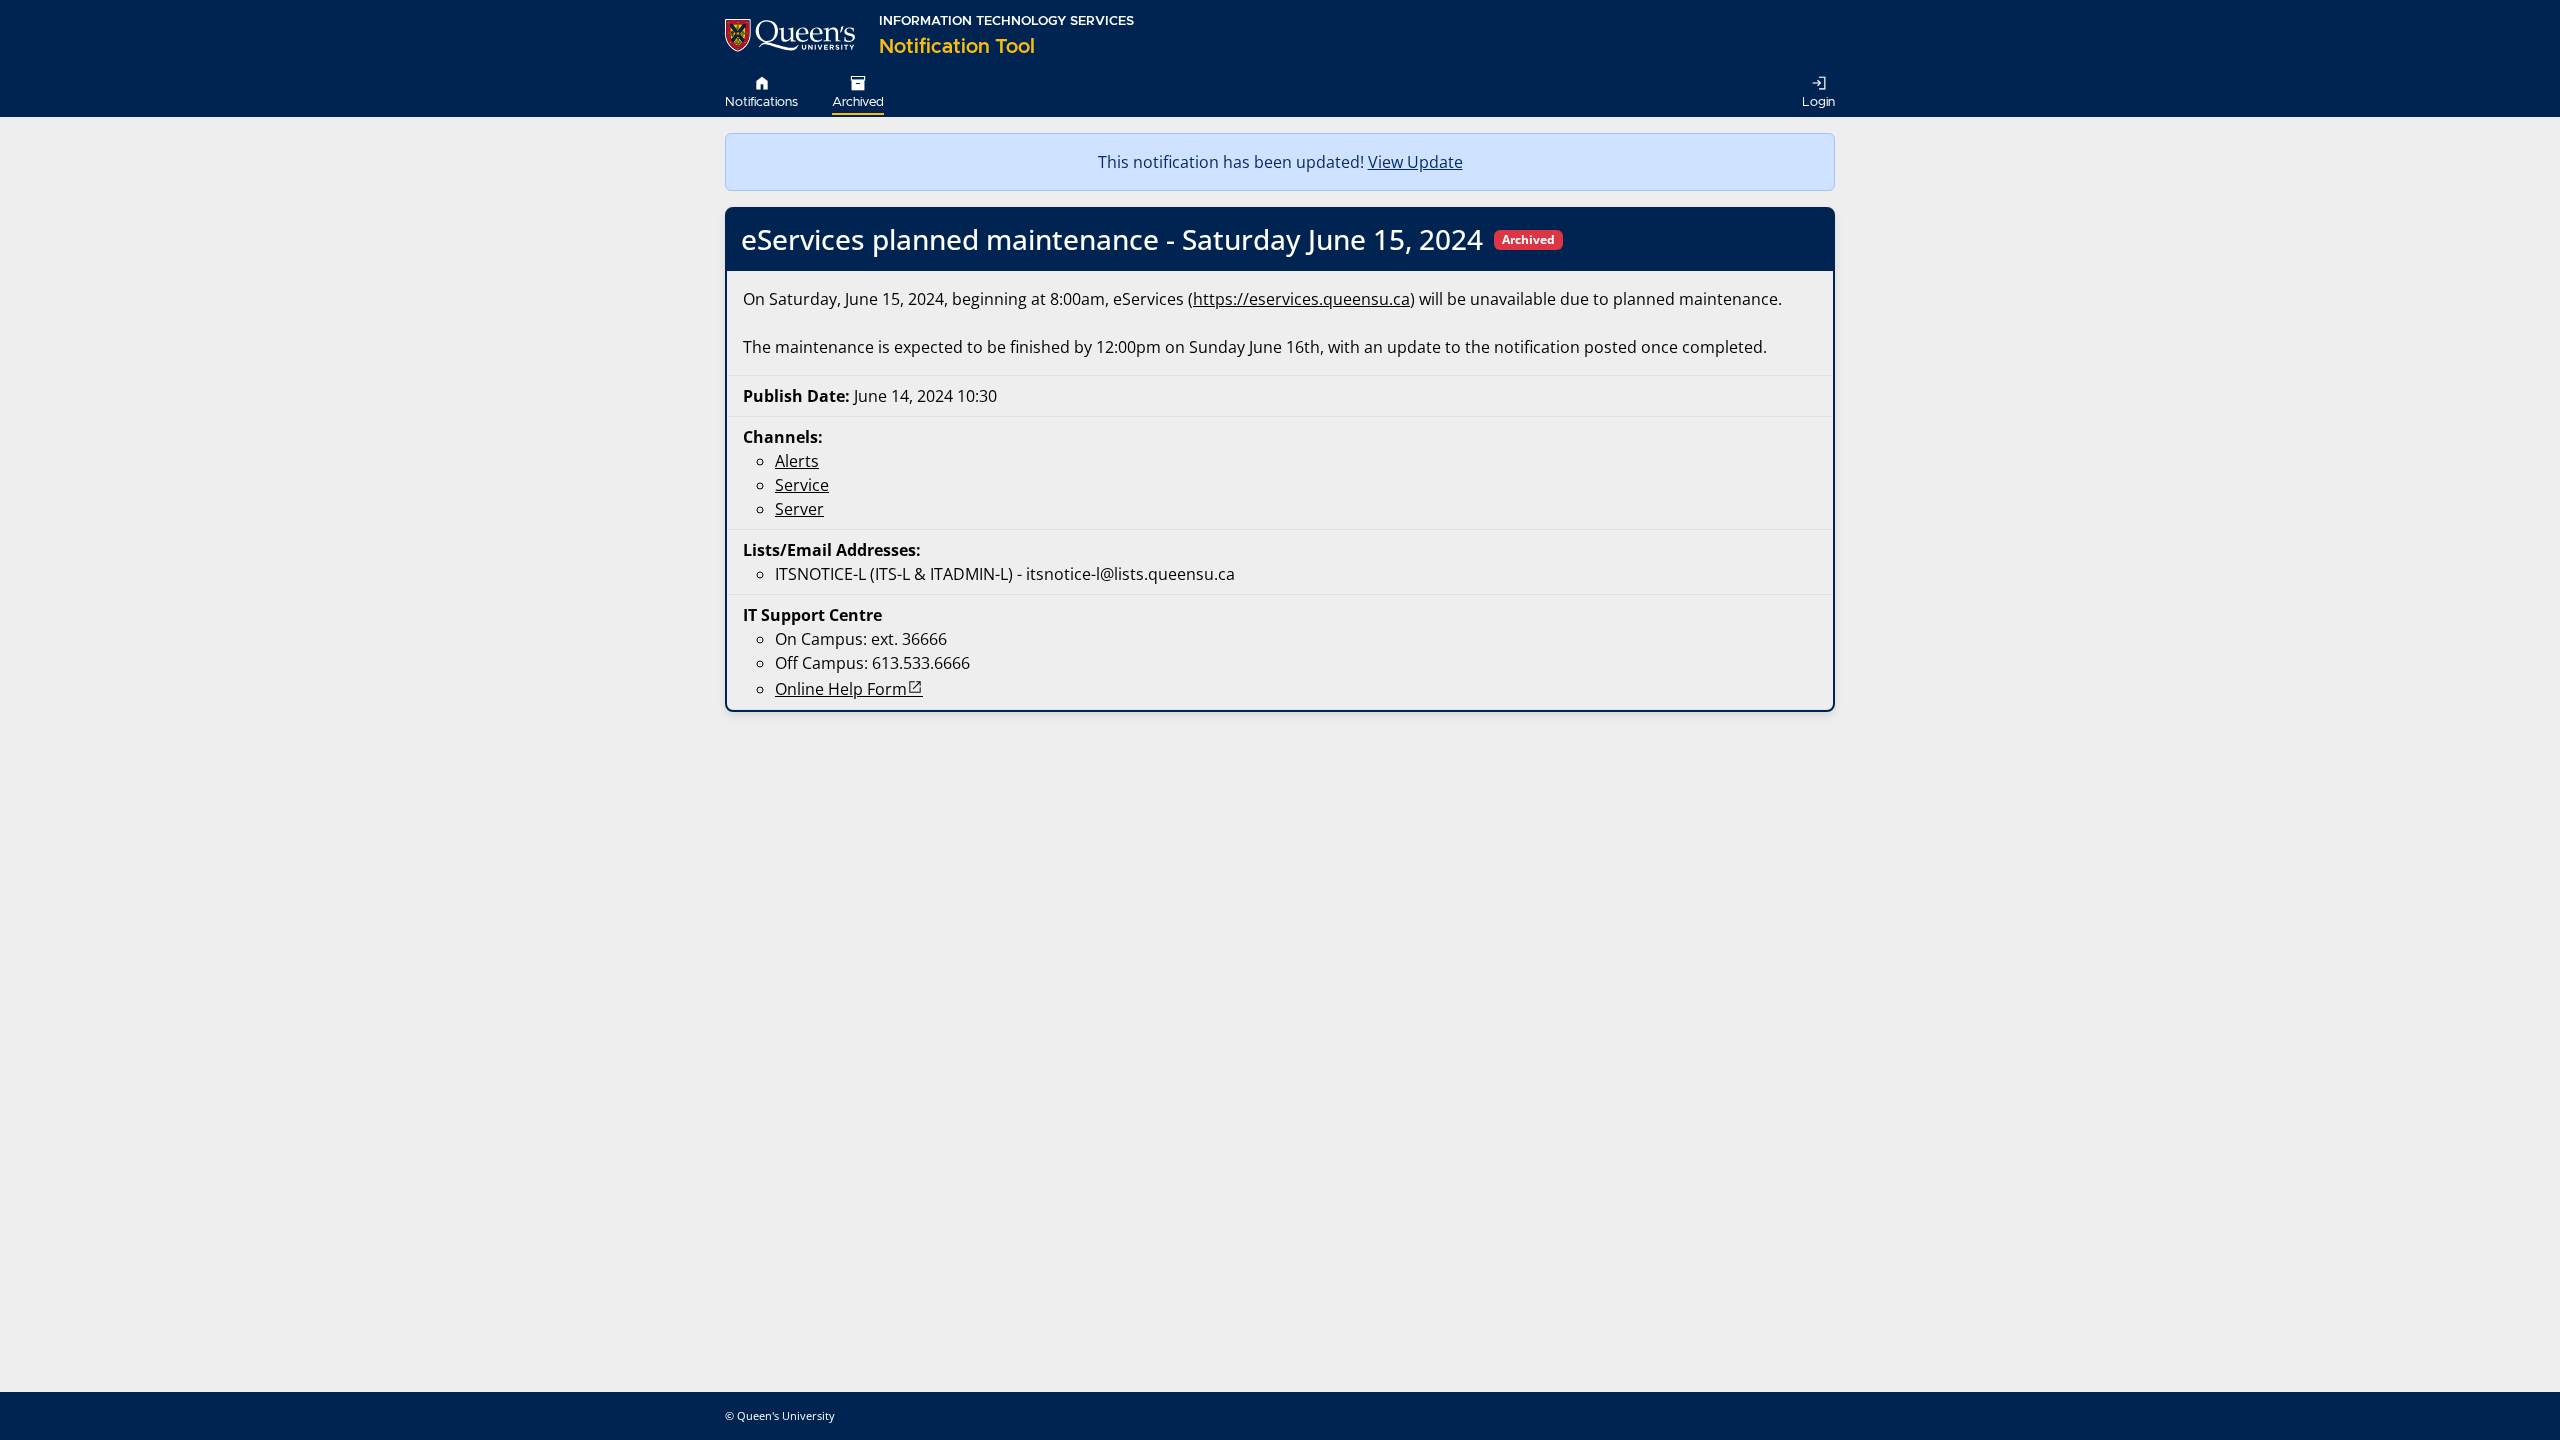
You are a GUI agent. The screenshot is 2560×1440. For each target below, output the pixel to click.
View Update (1415, 162)
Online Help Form (841, 689)
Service (802, 485)
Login (1818, 102)
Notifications (761, 102)
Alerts (797, 461)
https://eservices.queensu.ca (1301, 299)
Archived (858, 102)
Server (799, 509)
